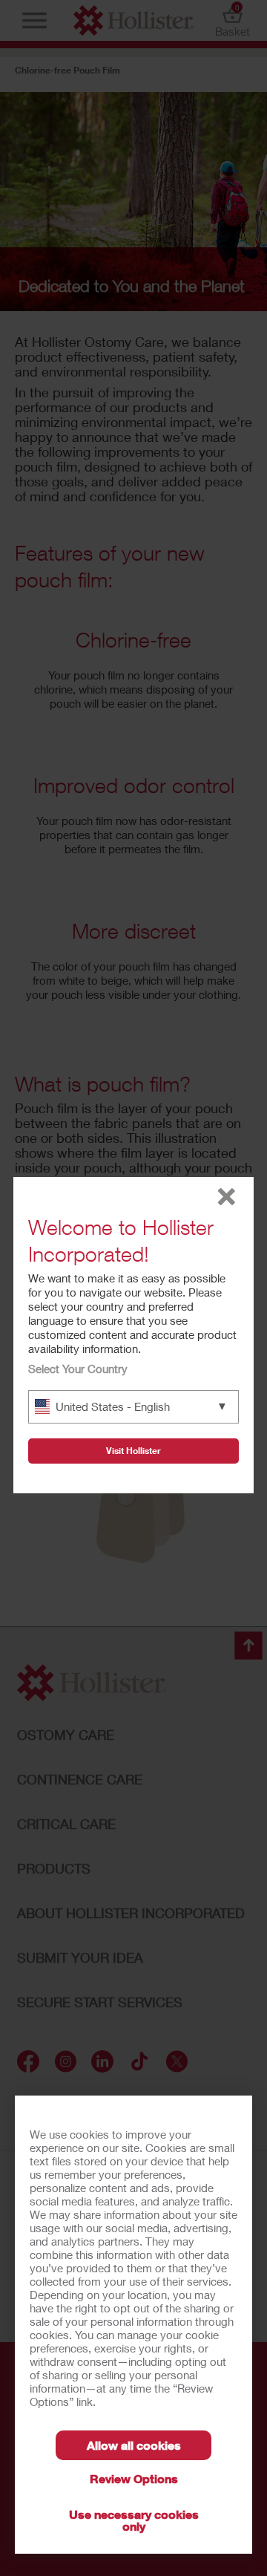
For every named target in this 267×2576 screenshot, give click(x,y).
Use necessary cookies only (134, 2520)
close (227, 1197)
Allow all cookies (134, 2445)
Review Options (134, 2478)
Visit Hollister (133, 1451)
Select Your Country (78, 1369)
